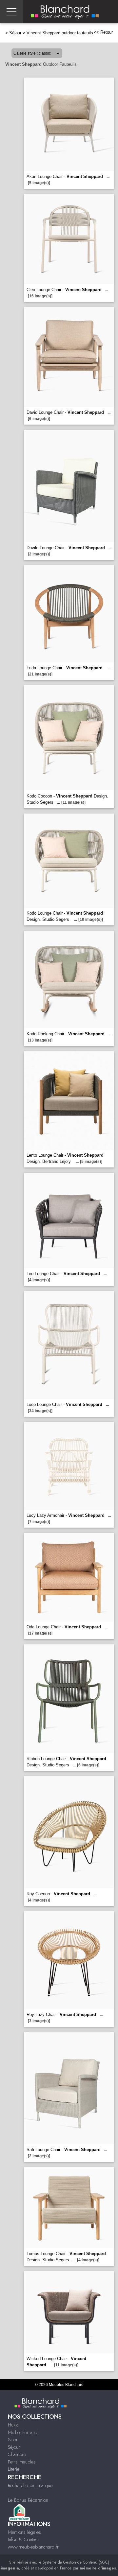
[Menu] (11, 12)
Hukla (13, 2425)
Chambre (17, 2454)
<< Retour (103, 32)
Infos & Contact (23, 2539)
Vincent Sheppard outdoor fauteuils (60, 33)
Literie (14, 2469)
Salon (13, 2440)
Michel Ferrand (23, 2432)
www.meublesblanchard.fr (33, 2547)
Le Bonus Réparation (28, 2500)
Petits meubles (22, 2462)
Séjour (15, 33)
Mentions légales (24, 2532)
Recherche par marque (30, 2485)
